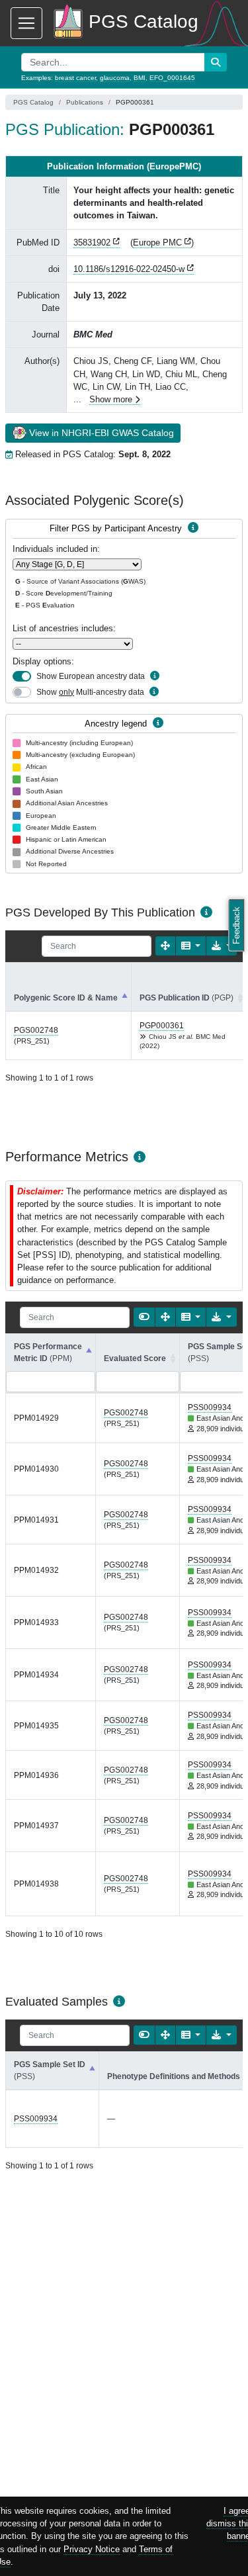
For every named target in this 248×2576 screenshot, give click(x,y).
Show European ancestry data (91, 676)
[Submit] (216, 62)
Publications (85, 102)
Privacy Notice (92, 2549)
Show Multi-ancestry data (90, 692)
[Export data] (222, 946)
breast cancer (75, 78)
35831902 (92, 243)
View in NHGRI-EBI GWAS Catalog (102, 433)
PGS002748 (36, 1030)
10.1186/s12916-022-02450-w (129, 269)
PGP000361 (162, 1026)
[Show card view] (144, 1317)
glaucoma (115, 78)
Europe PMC (157, 243)
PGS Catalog (33, 102)
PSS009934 (210, 1407)
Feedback (236, 925)
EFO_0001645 (172, 78)
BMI (140, 78)
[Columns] (191, 946)
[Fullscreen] (165, 946)
